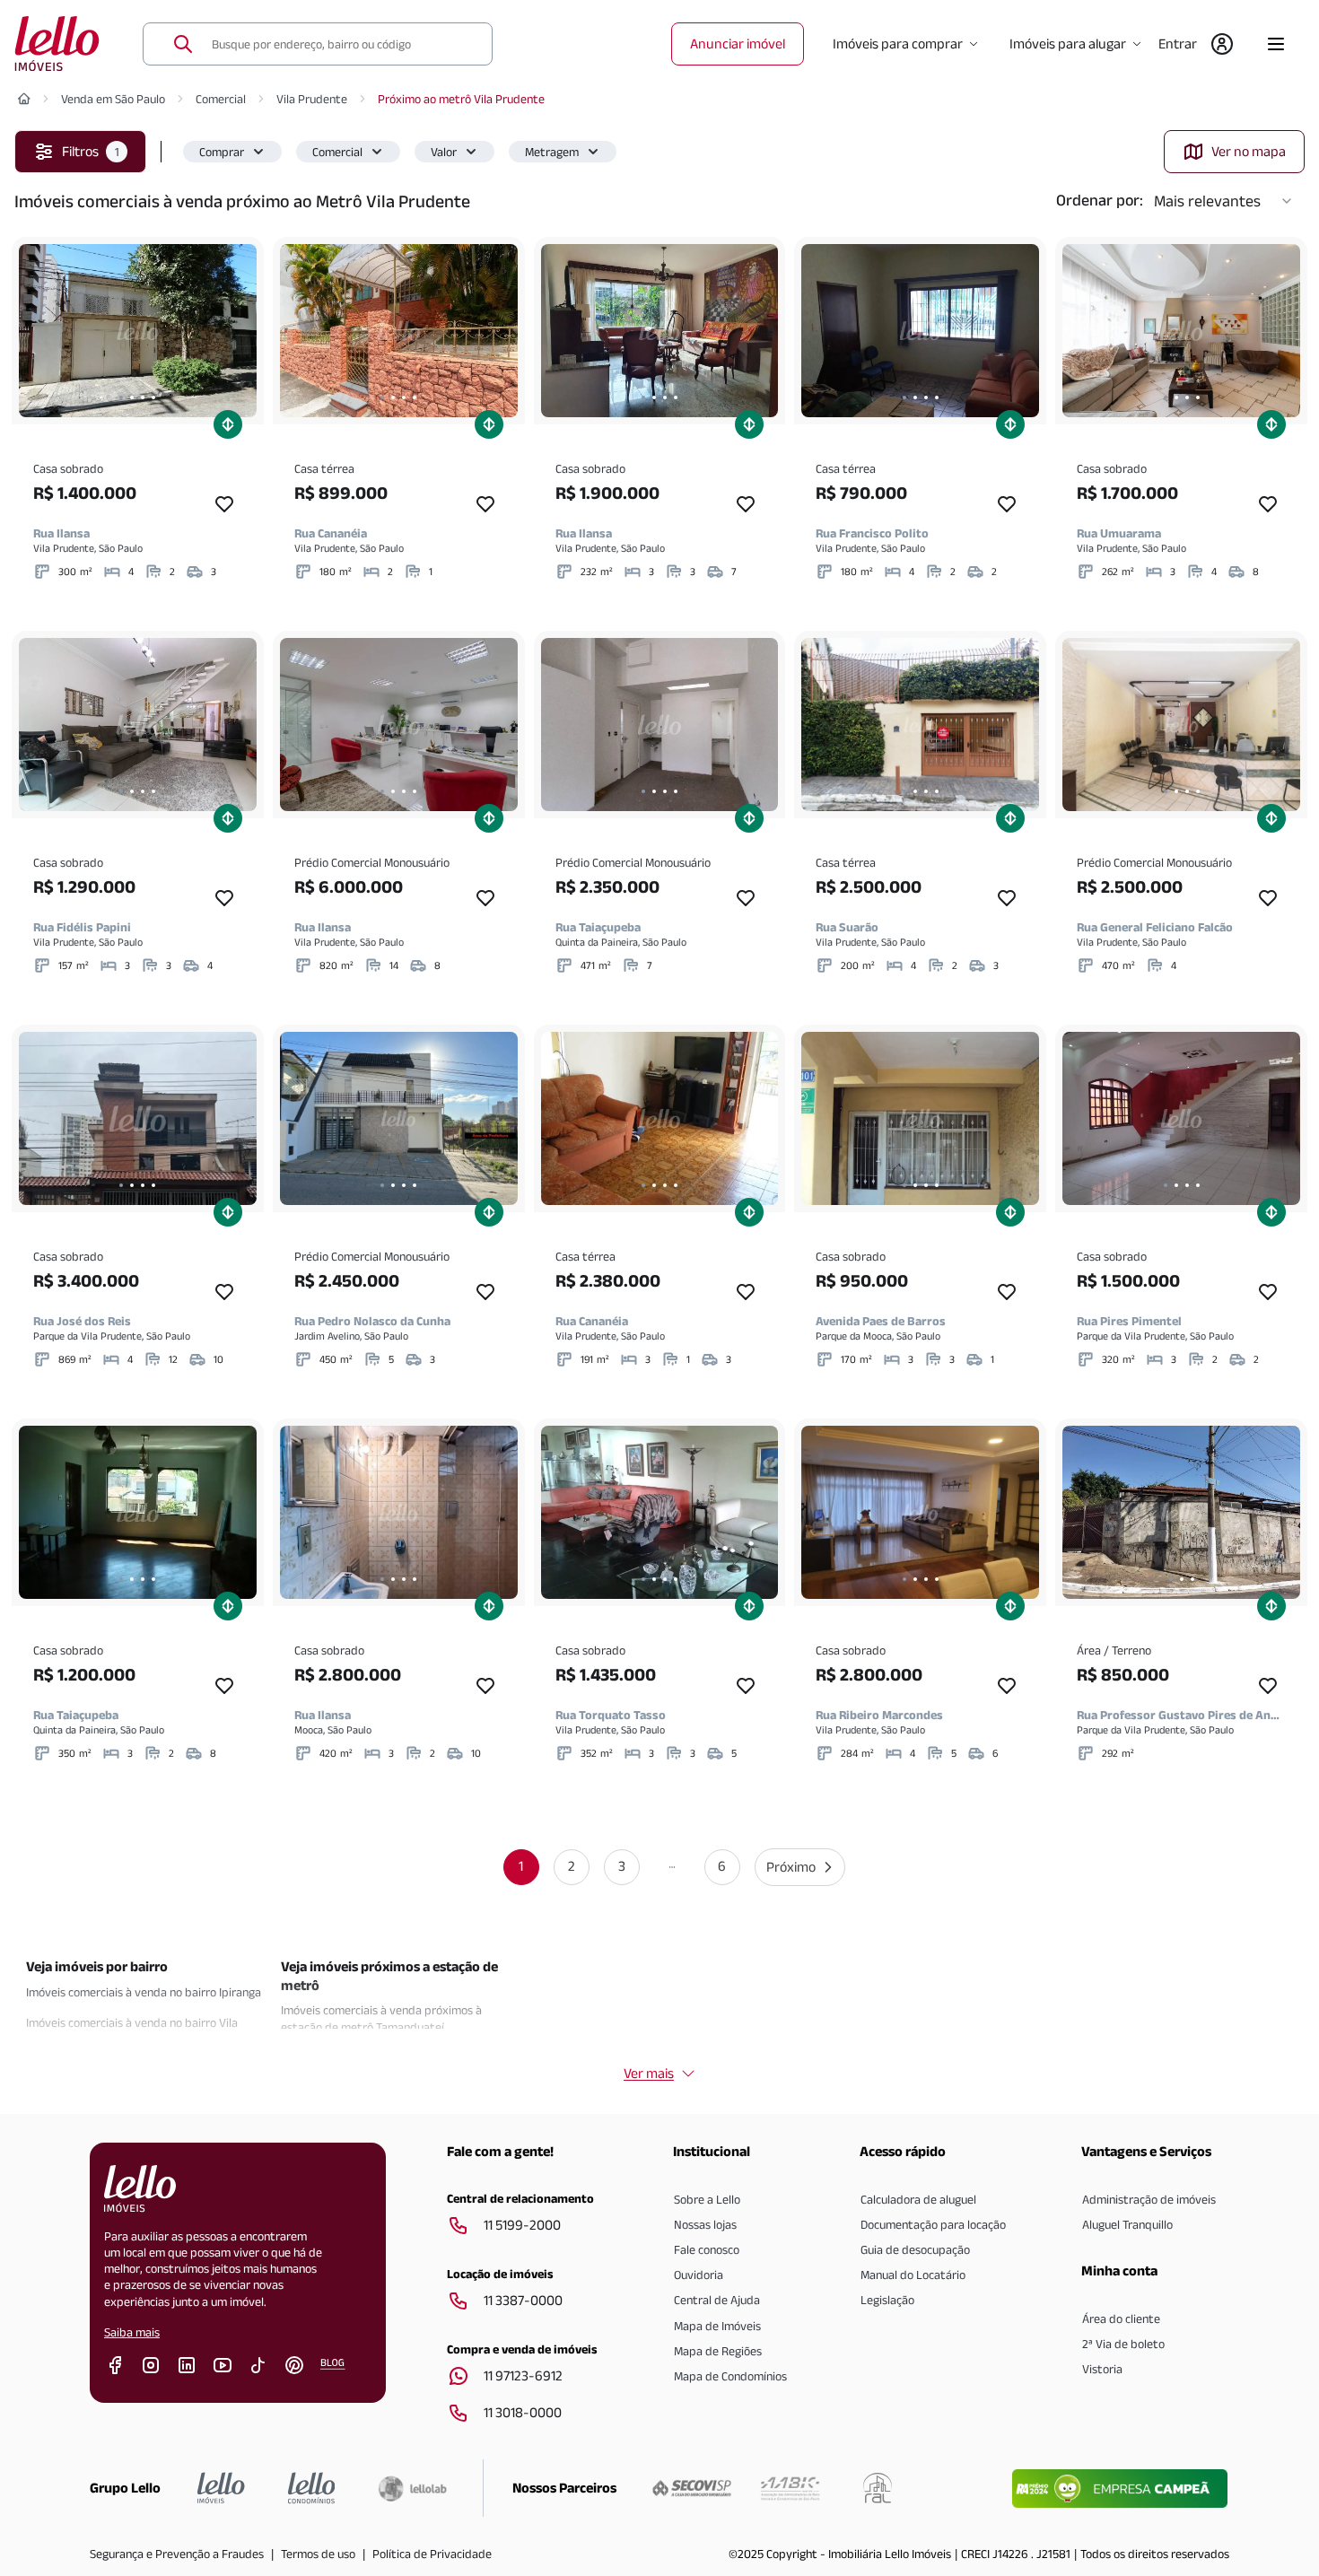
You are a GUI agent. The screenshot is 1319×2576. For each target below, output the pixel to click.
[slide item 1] (121, 397)
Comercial (221, 99)
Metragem (552, 152)
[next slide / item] (239, 331)
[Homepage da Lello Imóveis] (221, 2488)
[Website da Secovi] (692, 2488)
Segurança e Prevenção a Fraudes (177, 2554)
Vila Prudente (312, 99)
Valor (444, 152)
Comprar (222, 152)
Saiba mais (132, 2332)
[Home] (24, 99)
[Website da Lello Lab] (412, 2488)
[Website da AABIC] (790, 2488)
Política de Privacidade (432, 2554)
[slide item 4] (153, 397)
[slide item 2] (132, 397)
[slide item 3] (143, 397)
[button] (232, 152)
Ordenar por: (1100, 200)
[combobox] (341, 44)
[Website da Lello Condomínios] (312, 2488)
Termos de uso (318, 2554)
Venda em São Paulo (113, 99)
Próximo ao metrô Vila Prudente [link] (461, 99)
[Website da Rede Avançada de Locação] (878, 2488)
